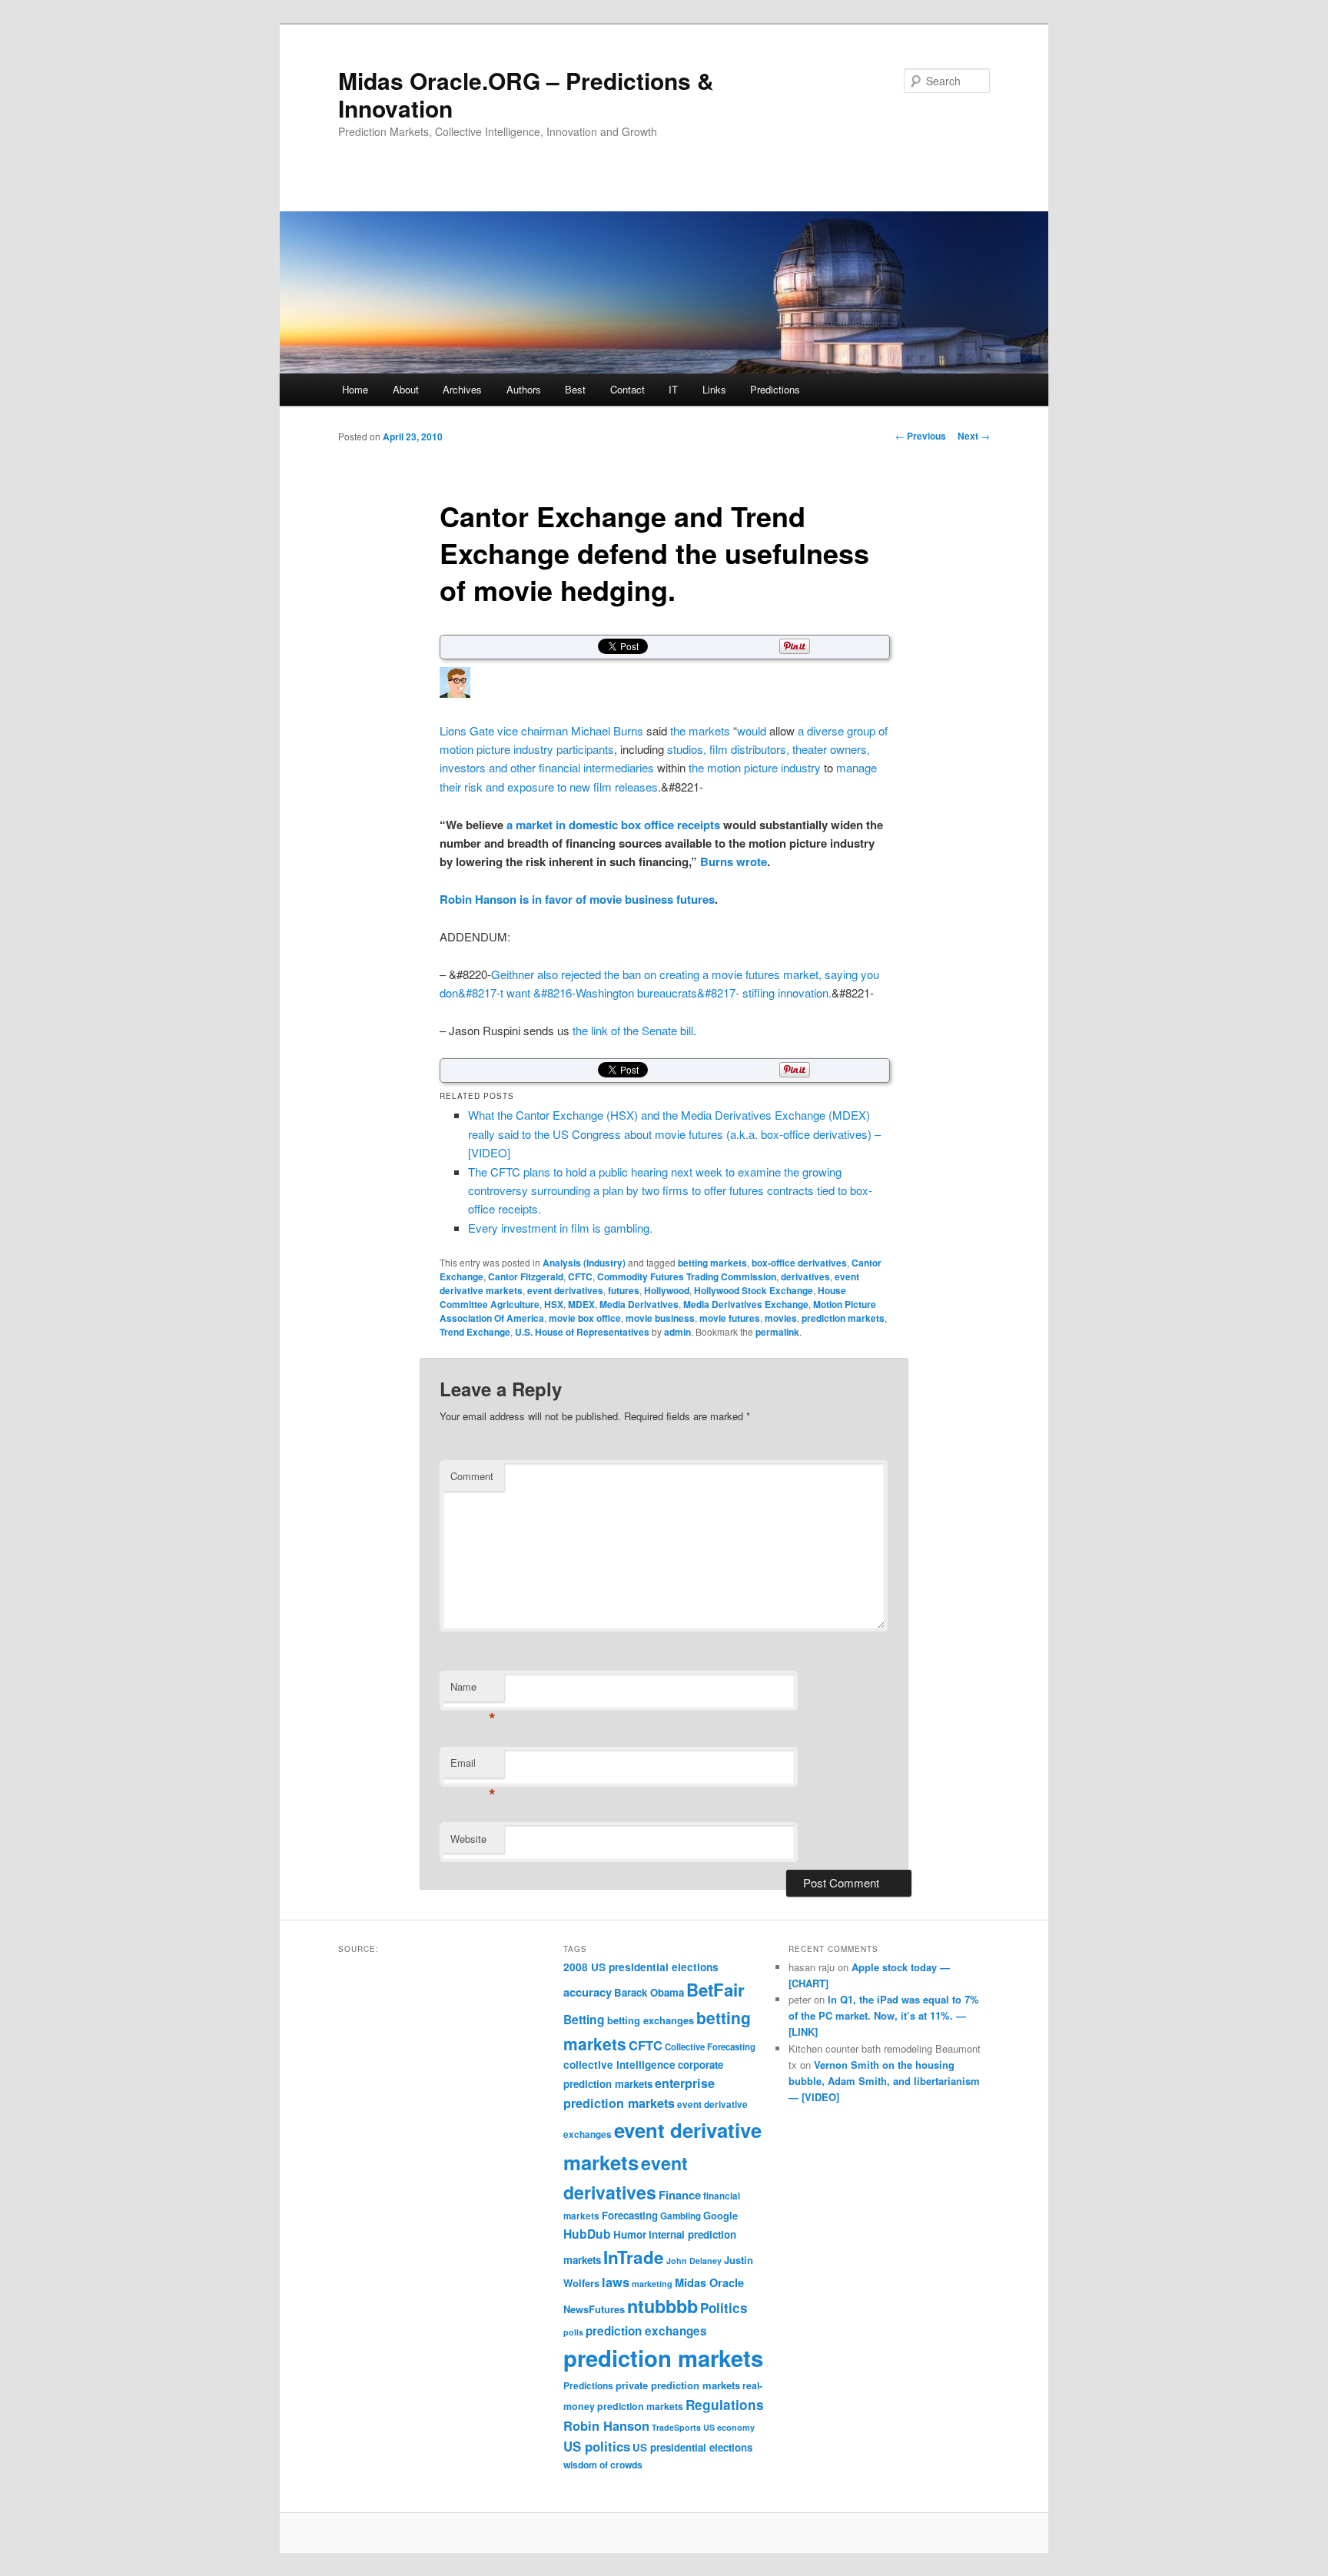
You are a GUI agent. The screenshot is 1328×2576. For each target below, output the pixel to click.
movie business (660, 1318)
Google (720, 2215)
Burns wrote (734, 861)
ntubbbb (662, 2306)
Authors (524, 389)
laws (616, 2282)
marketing (652, 2284)
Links (714, 389)
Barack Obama (649, 1992)
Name (473, 1690)
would (752, 730)
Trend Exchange (475, 1332)
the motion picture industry (755, 767)
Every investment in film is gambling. (560, 1228)
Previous (921, 436)
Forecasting (630, 2215)
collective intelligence (619, 2065)
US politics (597, 2446)
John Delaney (694, 2261)
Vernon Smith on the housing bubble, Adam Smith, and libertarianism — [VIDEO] (884, 2081)
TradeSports (676, 2427)
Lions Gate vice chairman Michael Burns (541, 730)
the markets (700, 730)
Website (468, 1839)
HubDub (587, 2234)
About (406, 389)
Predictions (775, 389)
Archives (462, 389)
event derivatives (565, 1290)
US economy (729, 2427)
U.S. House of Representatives (582, 1332)
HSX (554, 1304)
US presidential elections (692, 2447)
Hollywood (667, 1290)
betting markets (712, 1263)
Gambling (681, 2216)
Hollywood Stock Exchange (754, 1290)
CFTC (580, 1276)
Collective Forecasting (710, 2047)
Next (974, 436)
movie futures (730, 1318)
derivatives (805, 1276)
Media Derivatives (639, 1304)
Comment (472, 1476)
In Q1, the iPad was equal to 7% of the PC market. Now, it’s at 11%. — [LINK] (884, 2015)
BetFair (715, 1990)
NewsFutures (594, 2309)
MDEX (581, 1304)
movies (781, 1318)
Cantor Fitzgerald (526, 1276)
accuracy (588, 1992)
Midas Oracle (709, 2282)
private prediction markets (678, 2385)
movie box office (585, 1318)
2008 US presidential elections (641, 1967)
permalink (777, 1332)
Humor (630, 2234)
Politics (724, 2308)
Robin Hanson (606, 2425)
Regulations (725, 2405)
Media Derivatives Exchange (746, 1304)
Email (473, 1766)
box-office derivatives (799, 1263)
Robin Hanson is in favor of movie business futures (577, 899)
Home (355, 389)
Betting (584, 2019)
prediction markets (843, 1318)
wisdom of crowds (603, 2465)
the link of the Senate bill (633, 1030)
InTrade (634, 2257)
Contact (627, 389)
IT (673, 389)
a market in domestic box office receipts (613, 825)
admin (677, 1332)
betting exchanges (651, 2020)
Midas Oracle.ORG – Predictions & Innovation (526, 94)
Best (575, 389)
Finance (680, 2195)
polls (573, 2332)
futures (624, 1290)
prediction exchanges (646, 2331)
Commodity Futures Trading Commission (687, 1276)
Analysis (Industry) (584, 1263)
